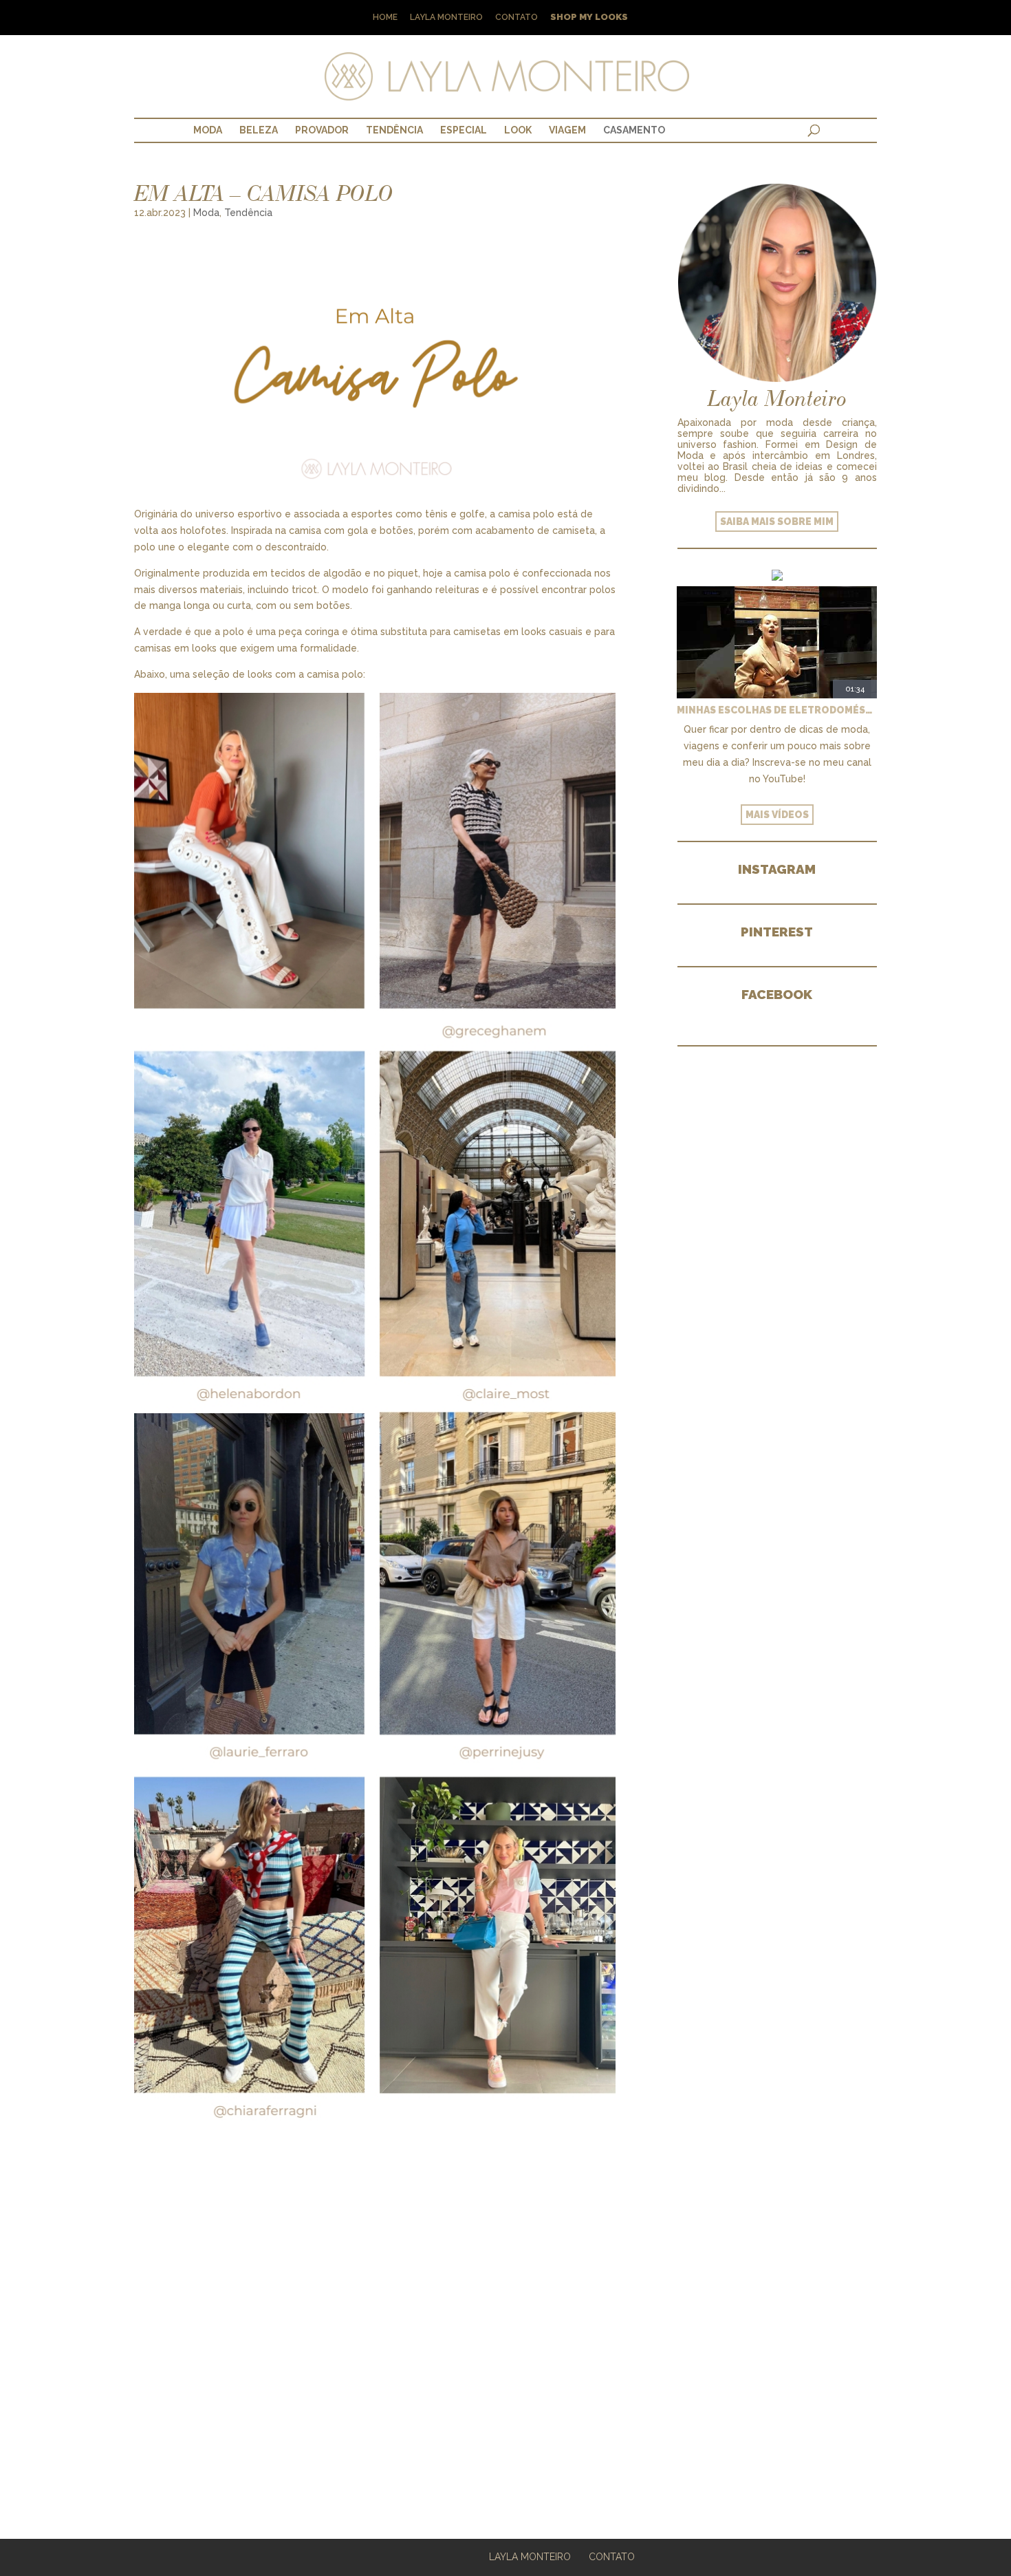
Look (518, 130)
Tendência (394, 130)
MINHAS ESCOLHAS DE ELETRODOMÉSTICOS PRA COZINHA (777, 710)
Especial (464, 130)
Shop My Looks (589, 18)
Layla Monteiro (446, 18)
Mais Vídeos (777, 815)
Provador (322, 130)
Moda (208, 130)
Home (385, 18)
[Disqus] (375, 2310)
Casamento (634, 130)
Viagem (567, 130)
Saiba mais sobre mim (777, 522)
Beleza (259, 130)
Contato (517, 18)
